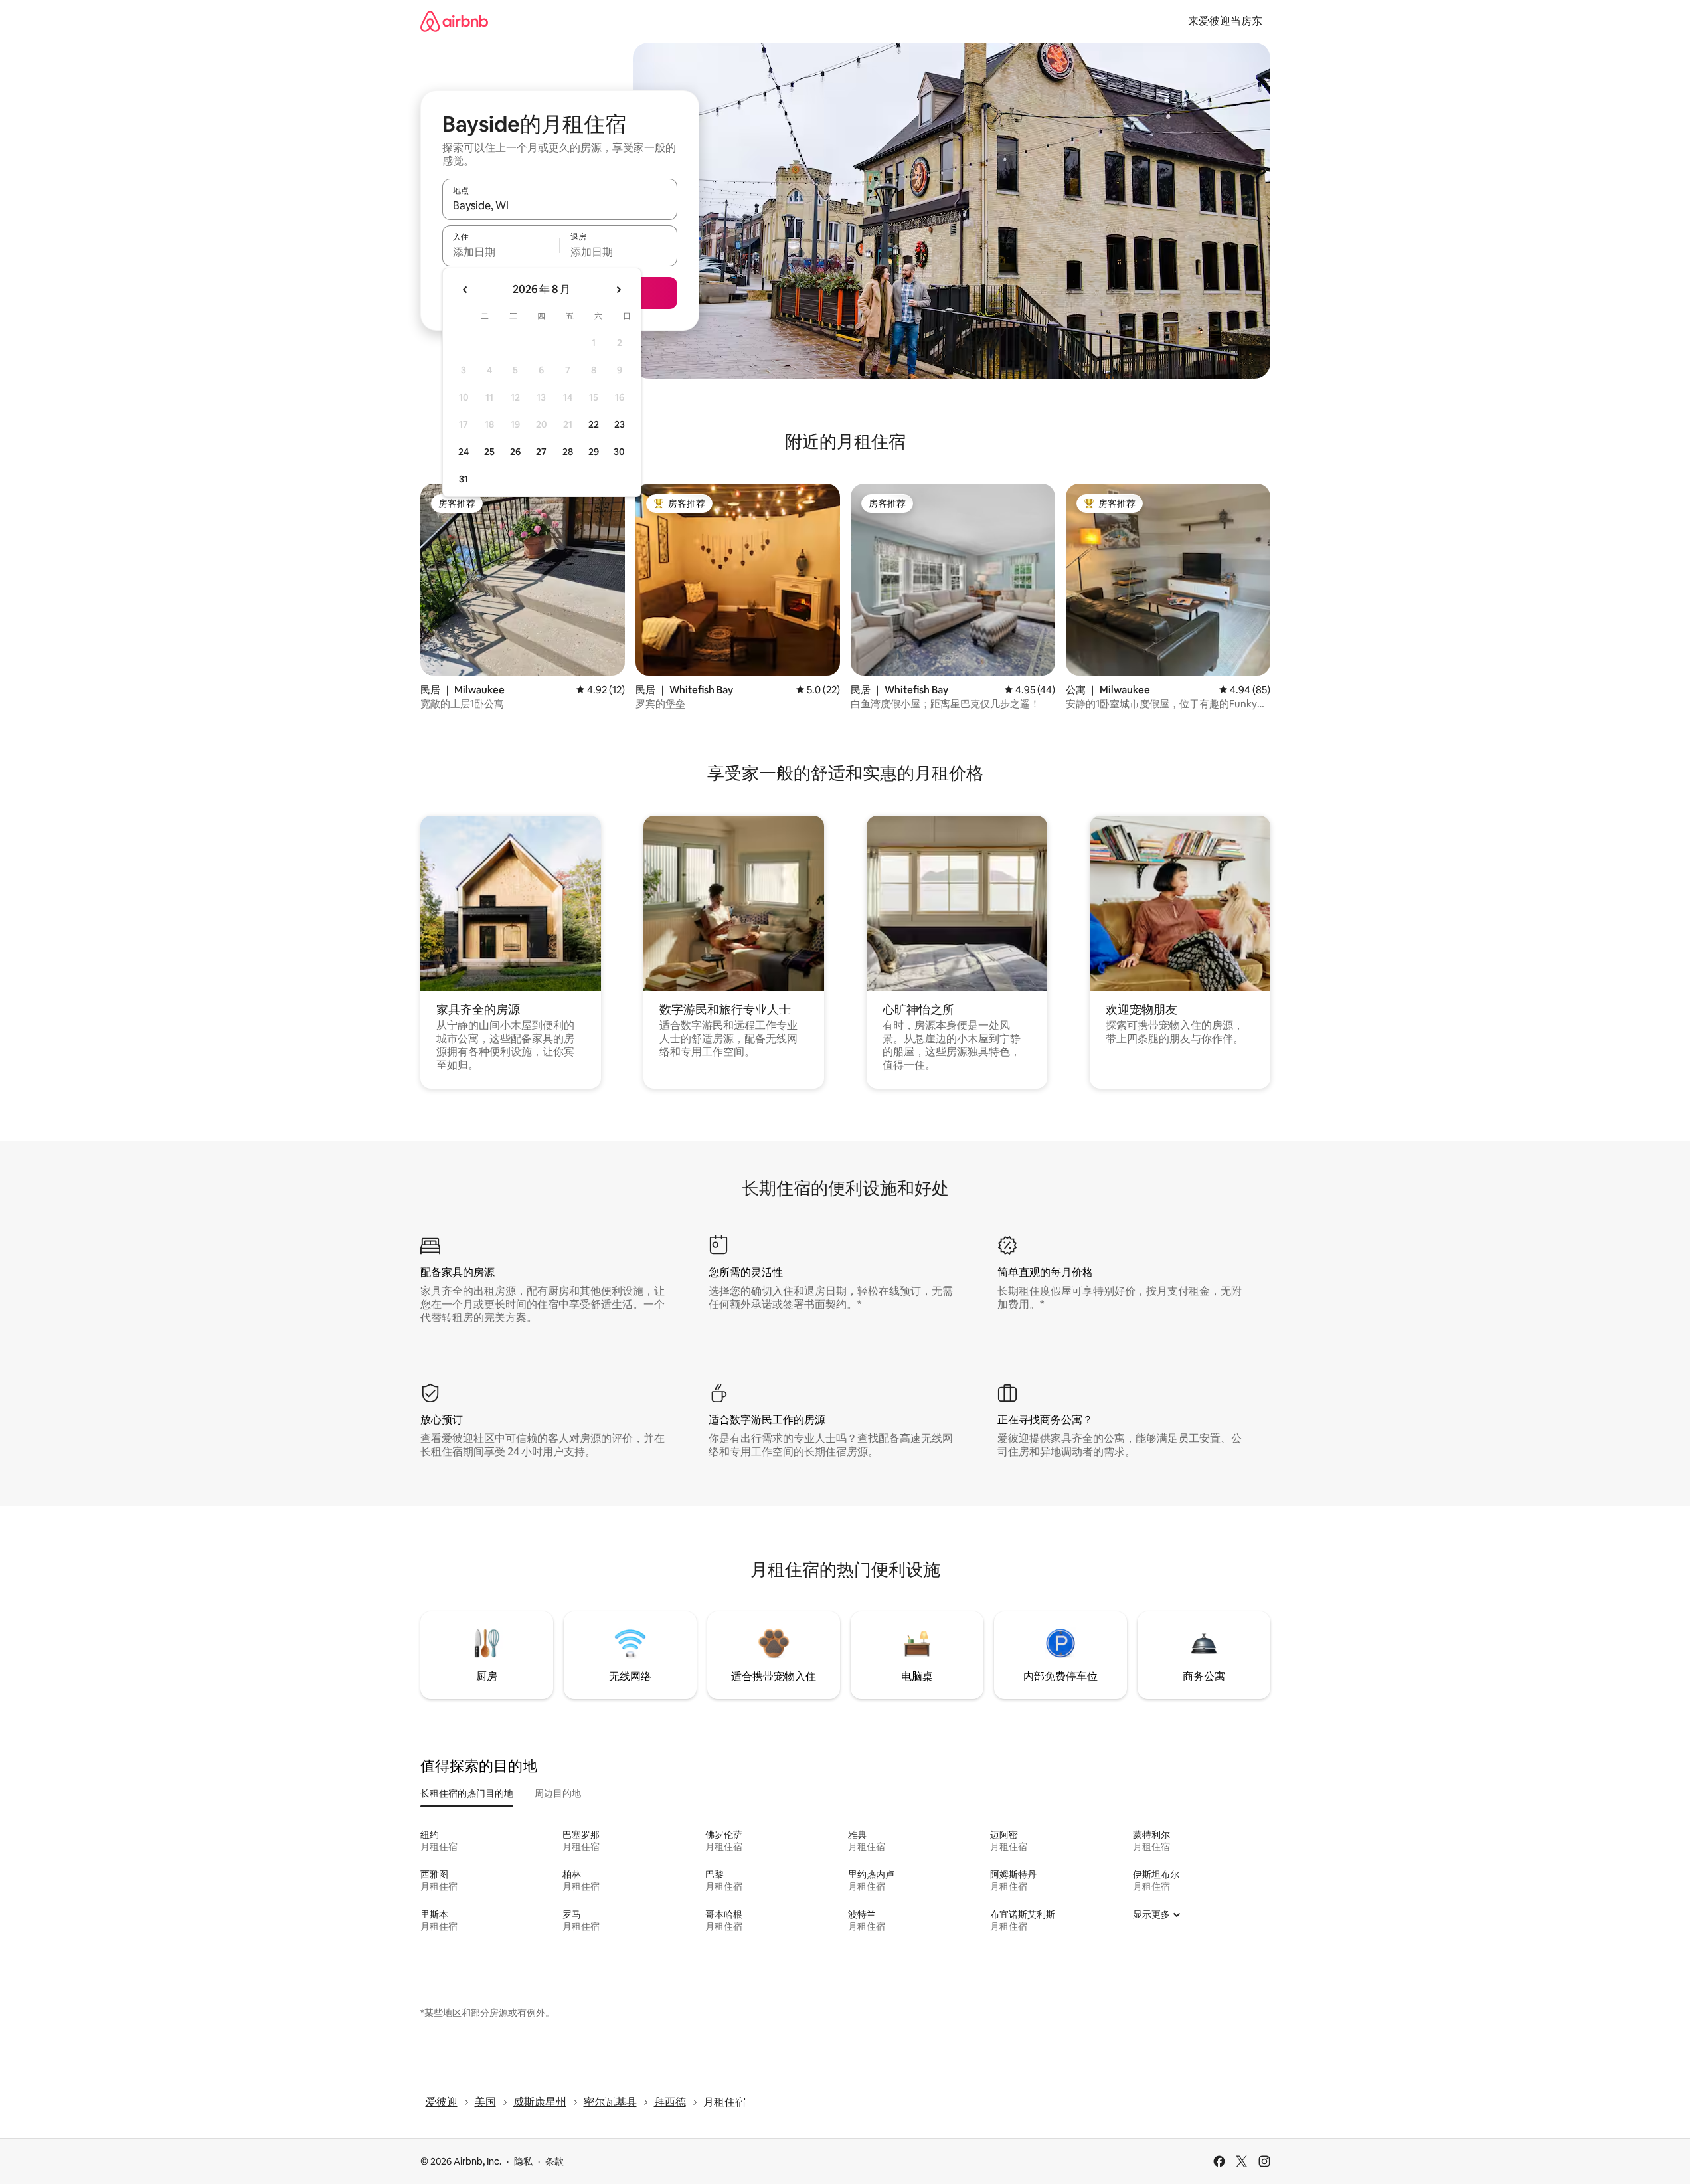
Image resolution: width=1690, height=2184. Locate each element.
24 (464, 452)
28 (568, 452)
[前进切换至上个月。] (465, 290)
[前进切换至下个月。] (618, 290)
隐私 (523, 2161)
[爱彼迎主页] (454, 21)
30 (619, 452)
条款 (554, 2161)
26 (515, 452)
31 (464, 479)
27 (541, 452)
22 (594, 424)
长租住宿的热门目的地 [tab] (467, 1793)
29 (594, 452)
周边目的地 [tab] (558, 1793)
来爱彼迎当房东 (1225, 21)
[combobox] (560, 205)
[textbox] (501, 252)
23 (620, 424)
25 (489, 452)
